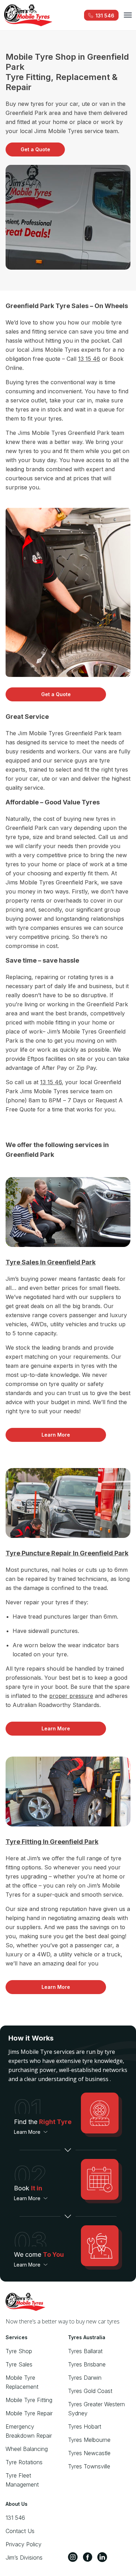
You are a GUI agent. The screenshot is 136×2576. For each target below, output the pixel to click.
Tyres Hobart (85, 2427)
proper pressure (71, 1696)
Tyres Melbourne (89, 2440)
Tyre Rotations (24, 2462)
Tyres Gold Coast (90, 2391)
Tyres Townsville (89, 2466)
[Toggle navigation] (128, 15)
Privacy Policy (24, 2544)
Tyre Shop (19, 2351)
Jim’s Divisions (24, 2557)
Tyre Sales (19, 2364)
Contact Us (20, 2531)
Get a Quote (35, 149)
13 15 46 (89, 359)
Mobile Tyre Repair (29, 2413)
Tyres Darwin (85, 2378)
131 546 (15, 2518)
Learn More (56, 1435)
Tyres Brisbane (87, 2364)
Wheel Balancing (27, 2449)
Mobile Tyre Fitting (29, 2400)
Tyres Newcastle (89, 2453)
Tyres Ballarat (85, 2351)
